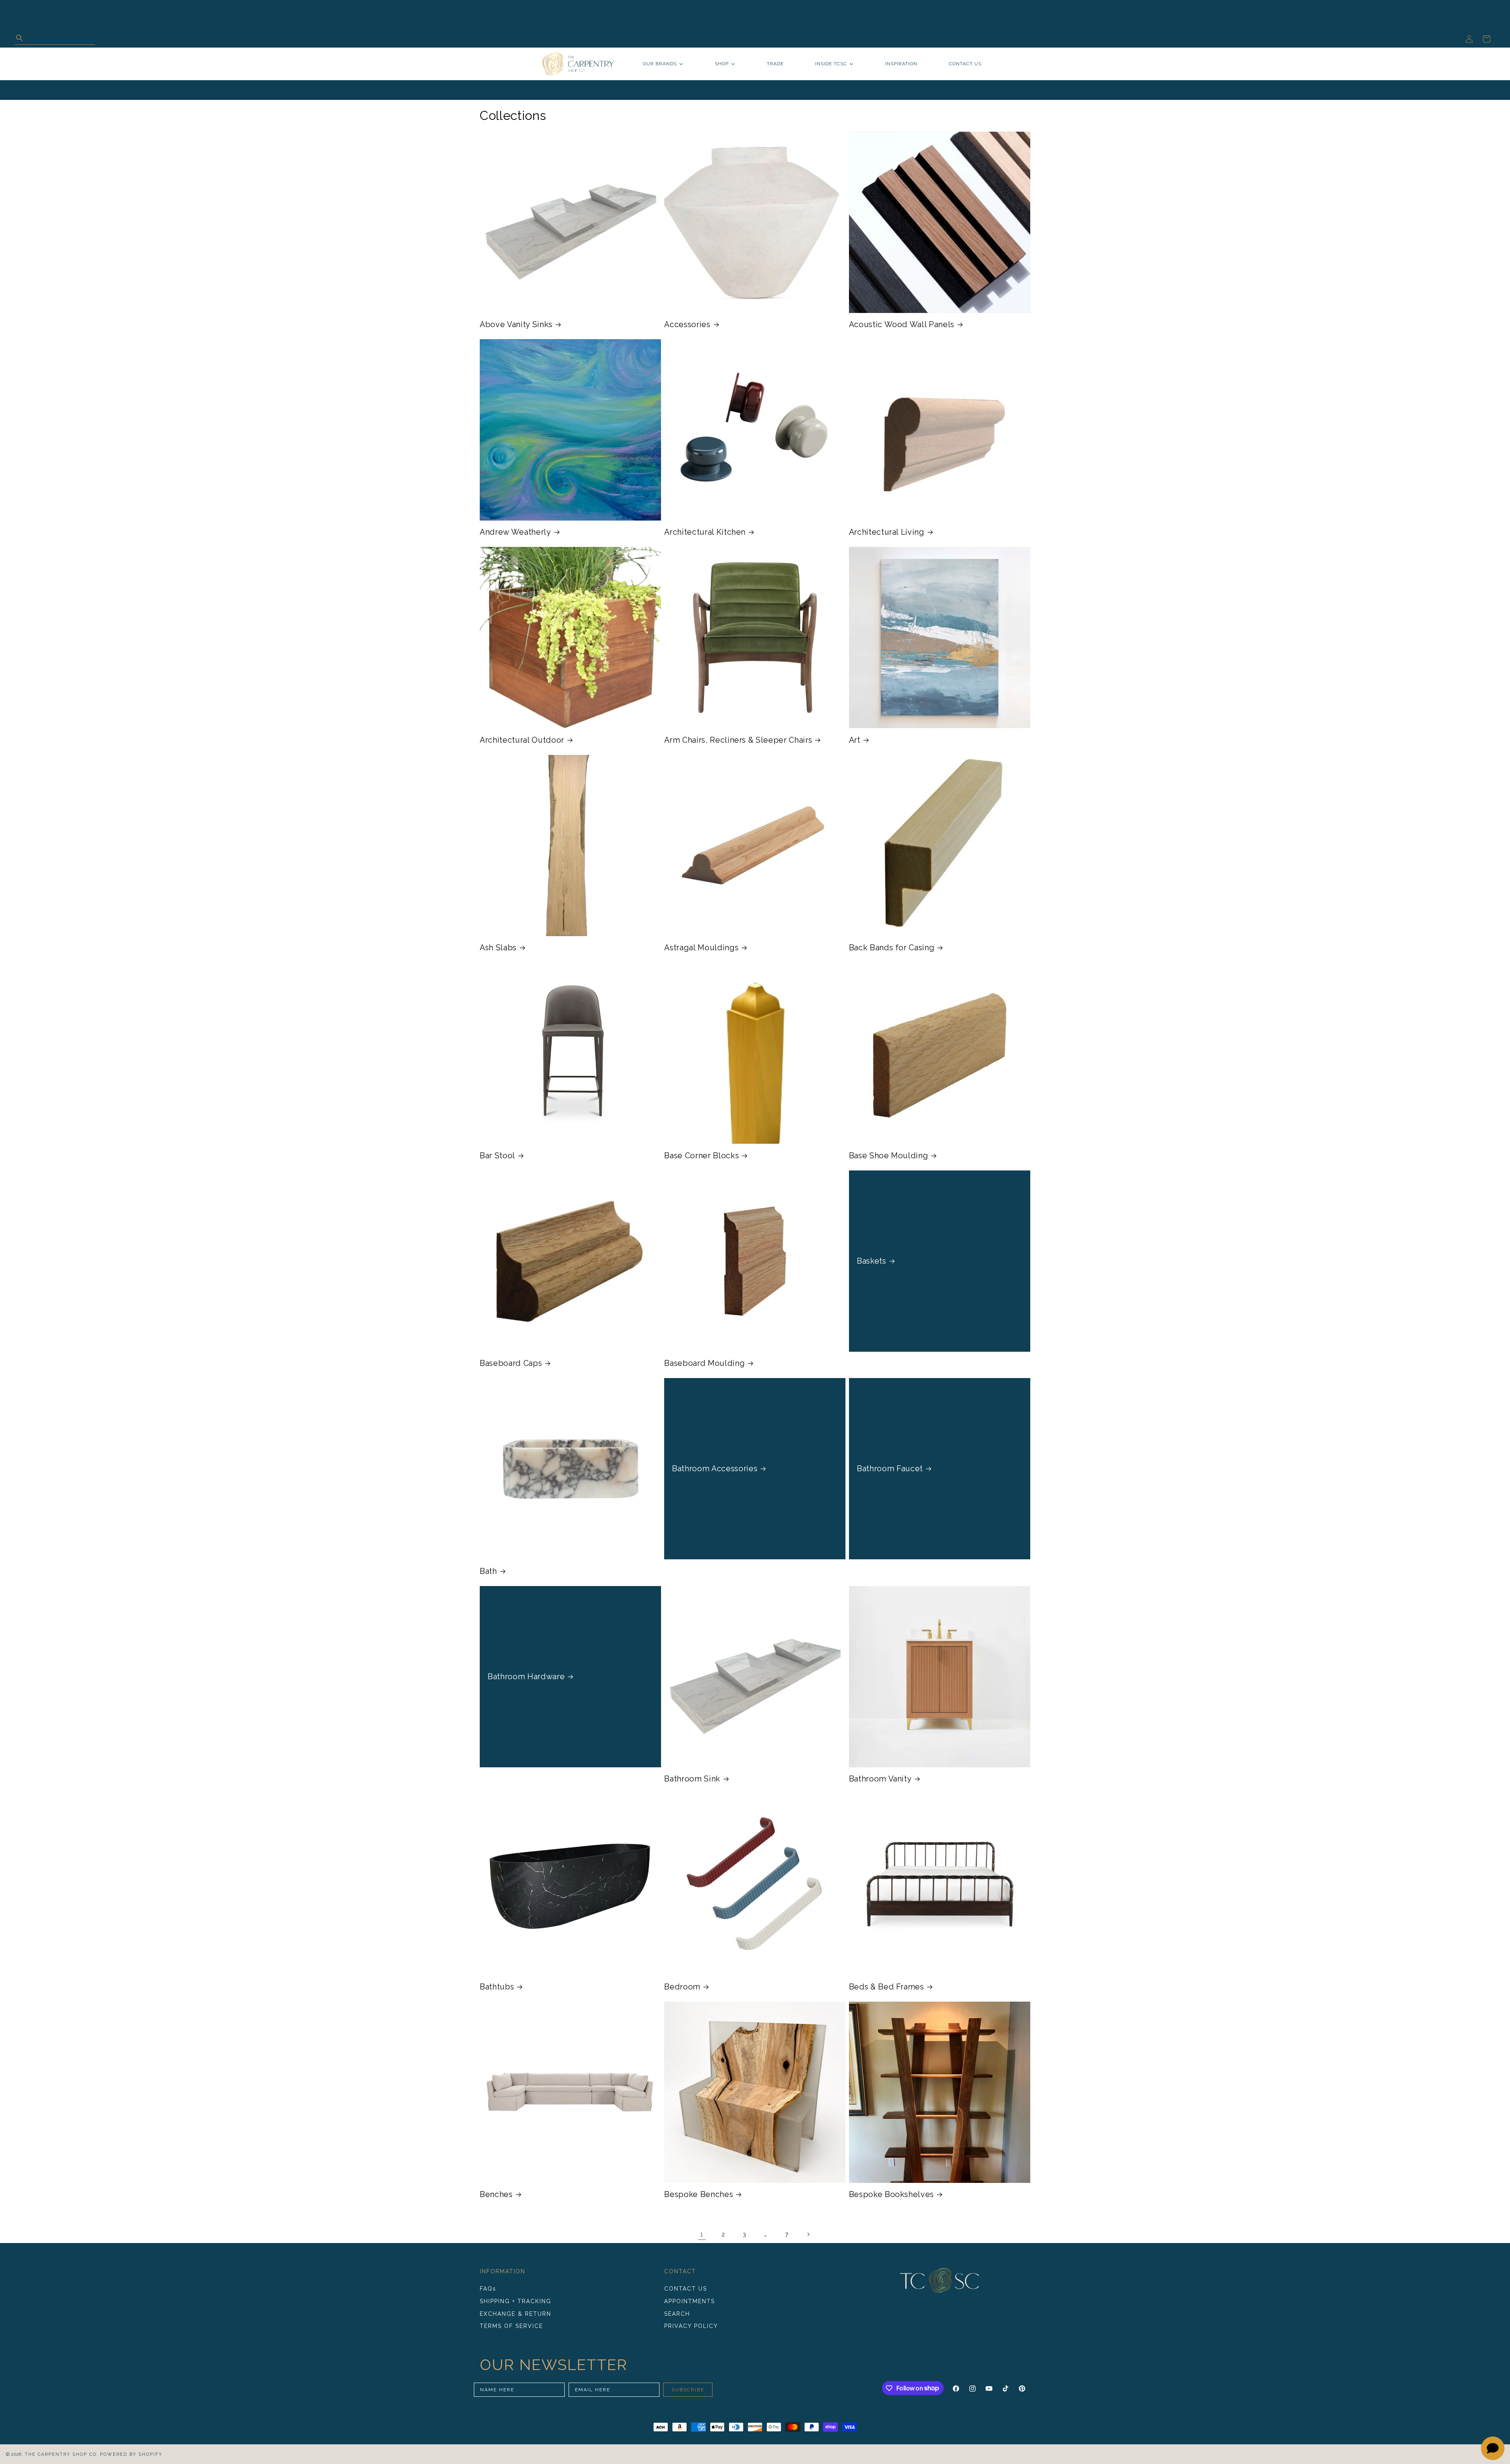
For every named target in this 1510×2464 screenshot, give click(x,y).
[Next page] (808, 2234)
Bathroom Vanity (880, 1779)
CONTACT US (686, 2289)
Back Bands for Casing (892, 948)
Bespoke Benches (699, 2194)
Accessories (687, 324)
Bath (488, 1571)
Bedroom (682, 1987)
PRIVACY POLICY (691, 2326)
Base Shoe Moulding (889, 1156)
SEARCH (677, 2314)
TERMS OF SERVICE (511, 2326)
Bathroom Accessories (715, 1468)
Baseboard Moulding (704, 1363)
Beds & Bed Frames (887, 1987)
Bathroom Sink (692, 1779)
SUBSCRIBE (688, 2390)
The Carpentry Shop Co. (62, 2454)
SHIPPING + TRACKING (516, 2301)
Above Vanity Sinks (516, 324)
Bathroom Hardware (526, 1676)
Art (855, 740)
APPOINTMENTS (690, 2301)
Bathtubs (497, 1987)
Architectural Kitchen (705, 532)
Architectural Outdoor (522, 740)
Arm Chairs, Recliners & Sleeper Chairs (738, 740)
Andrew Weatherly (516, 532)
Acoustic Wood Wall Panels (902, 324)
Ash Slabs (498, 948)
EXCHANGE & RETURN (516, 2314)
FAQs (488, 2289)
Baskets (872, 1261)
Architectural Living (887, 532)
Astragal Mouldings (701, 948)
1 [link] (702, 2234)
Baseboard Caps (511, 1363)
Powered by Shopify (131, 2454)
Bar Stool (497, 1156)
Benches (496, 2194)
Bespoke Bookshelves (892, 2194)
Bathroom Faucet (890, 1468)
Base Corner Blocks (702, 1156)
